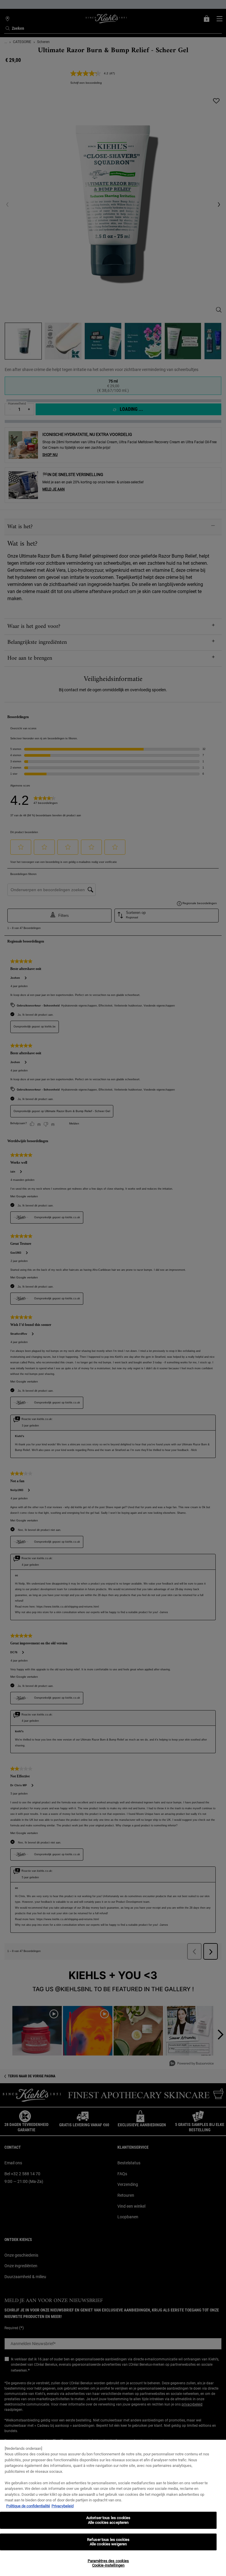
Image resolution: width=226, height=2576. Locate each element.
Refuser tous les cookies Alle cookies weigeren (108, 2542)
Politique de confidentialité (28, 2506)
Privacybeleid (63, 2506)
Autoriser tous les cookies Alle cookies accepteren (108, 2520)
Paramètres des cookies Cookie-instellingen (108, 2563)
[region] (113, 2508)
